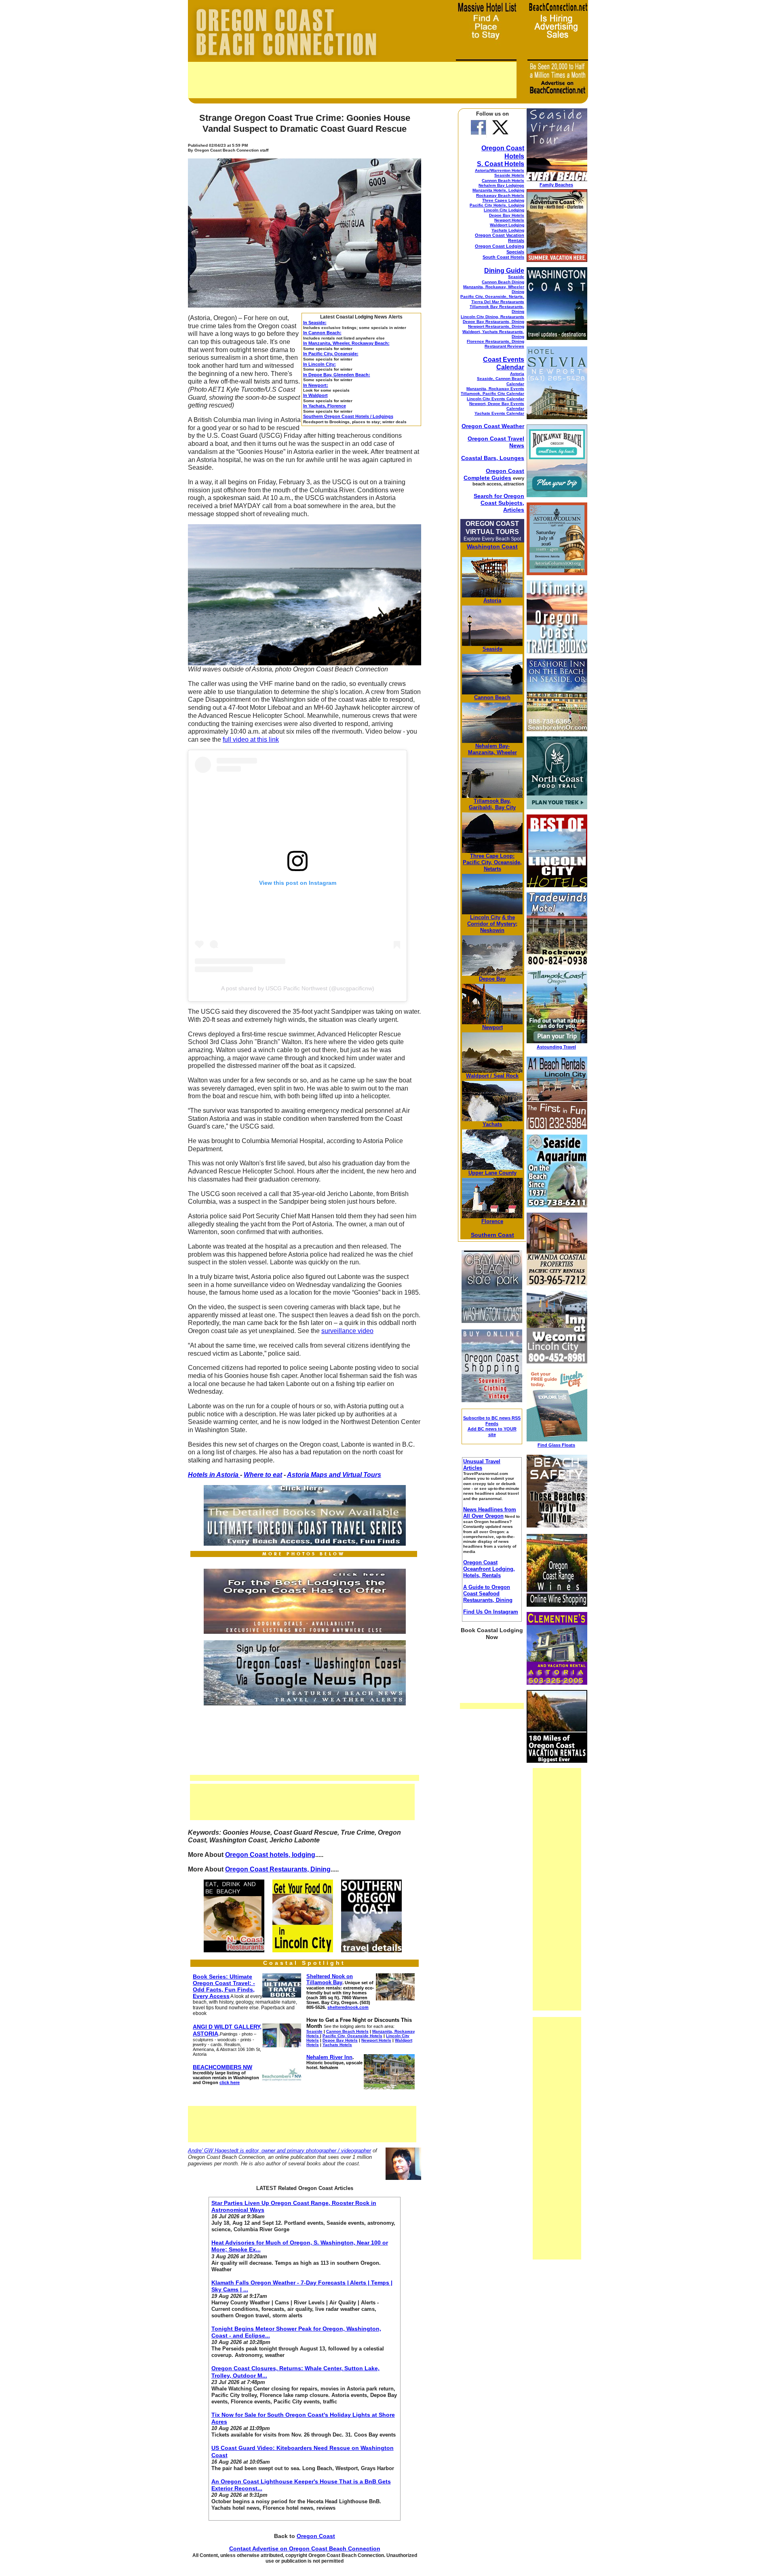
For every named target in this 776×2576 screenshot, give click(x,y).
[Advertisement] (352, 80)
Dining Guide (504, 271)
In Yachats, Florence (325, 406)
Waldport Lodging (507, 225)
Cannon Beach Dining (503, 282)
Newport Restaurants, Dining (496, 326)
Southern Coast (492, 1235)
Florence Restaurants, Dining (496, 341)
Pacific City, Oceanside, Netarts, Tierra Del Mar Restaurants (492, 299)
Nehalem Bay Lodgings (501, 185)
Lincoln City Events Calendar (496, 399)
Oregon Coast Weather (493, 426)
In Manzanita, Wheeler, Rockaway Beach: (346, 343)
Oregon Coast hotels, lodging (270, 1855)
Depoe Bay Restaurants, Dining (493, 322)
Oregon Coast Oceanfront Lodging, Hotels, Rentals (489, 1569)
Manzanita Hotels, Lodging (498, 190)
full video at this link (251, 739)
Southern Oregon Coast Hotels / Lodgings (348, 416)
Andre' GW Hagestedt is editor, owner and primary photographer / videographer (279, 2151)
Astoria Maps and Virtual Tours (334, 1475)
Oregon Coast (316, 2536)
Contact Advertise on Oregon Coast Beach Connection (305, 2549)
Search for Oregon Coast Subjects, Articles (499, 503)
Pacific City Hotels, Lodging (497, 205)
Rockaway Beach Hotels (500, 195)
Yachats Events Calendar (499, 413)
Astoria (517, 374)
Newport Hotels (509, 220)
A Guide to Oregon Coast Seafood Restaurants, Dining (488, 1594)
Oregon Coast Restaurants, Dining (278, 1869)
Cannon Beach (492, 697)
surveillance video (347, 1331)
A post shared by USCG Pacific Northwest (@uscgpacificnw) (298, 988)
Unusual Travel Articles (482, 1465)
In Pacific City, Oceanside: (331, 354)
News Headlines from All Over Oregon (490, 1513)
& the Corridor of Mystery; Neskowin (492, 924)
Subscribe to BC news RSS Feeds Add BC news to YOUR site (492, 1426)
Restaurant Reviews (504, 346)
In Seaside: (315, 323)
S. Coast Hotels (501, 164)
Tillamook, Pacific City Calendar (492, 393)
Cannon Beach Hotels (503, 180)
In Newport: (316, 385)
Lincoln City (485, 917)
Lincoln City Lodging (504, 210)
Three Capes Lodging (503, 200)
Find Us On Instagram (491, 1612)
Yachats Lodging (508, 230)
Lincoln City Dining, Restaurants (492, 317)
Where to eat (263, 1475)
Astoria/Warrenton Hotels (500, 170)
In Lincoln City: (319, 364)
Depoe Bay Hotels (507, 215)
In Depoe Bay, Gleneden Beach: (337, 375)
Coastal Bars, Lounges (493, 458)
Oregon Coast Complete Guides (494, 474)
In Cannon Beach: (322, 333)
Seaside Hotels (509, 175)
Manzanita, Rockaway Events (495, 389)
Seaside (516, 277)
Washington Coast (492, 546)
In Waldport (315, 395)
